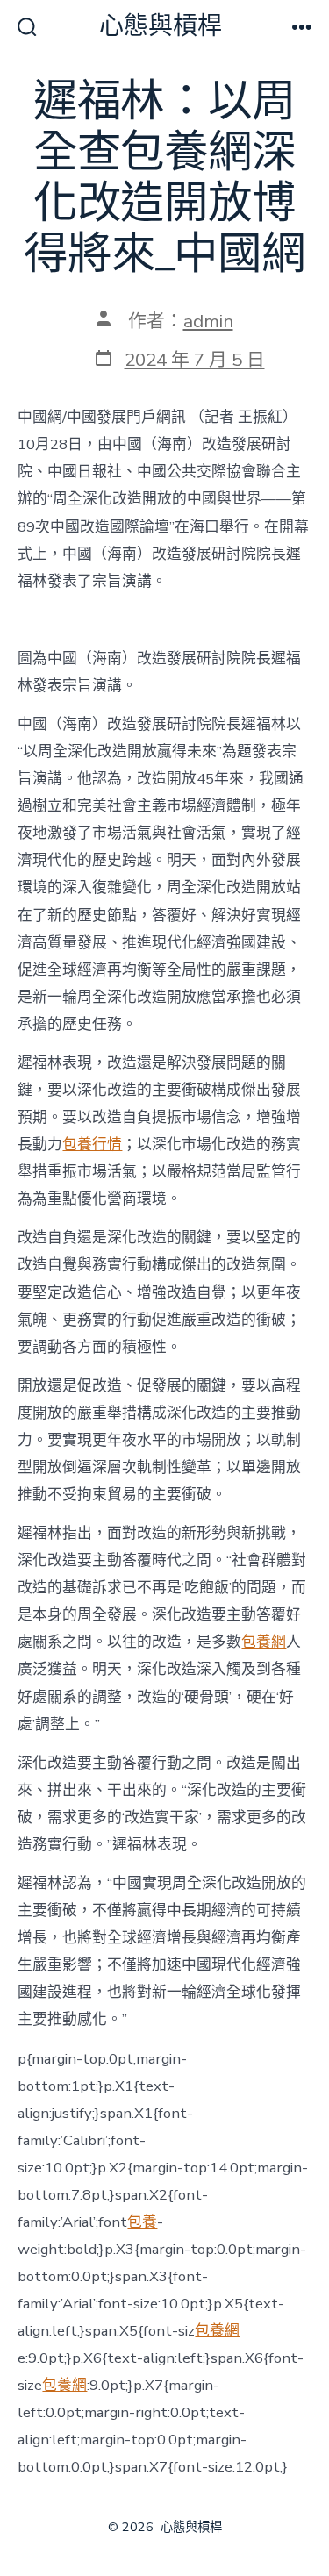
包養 (142, 2222)
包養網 (264, 1642)
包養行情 (92, 1145)
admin (208, 321)
